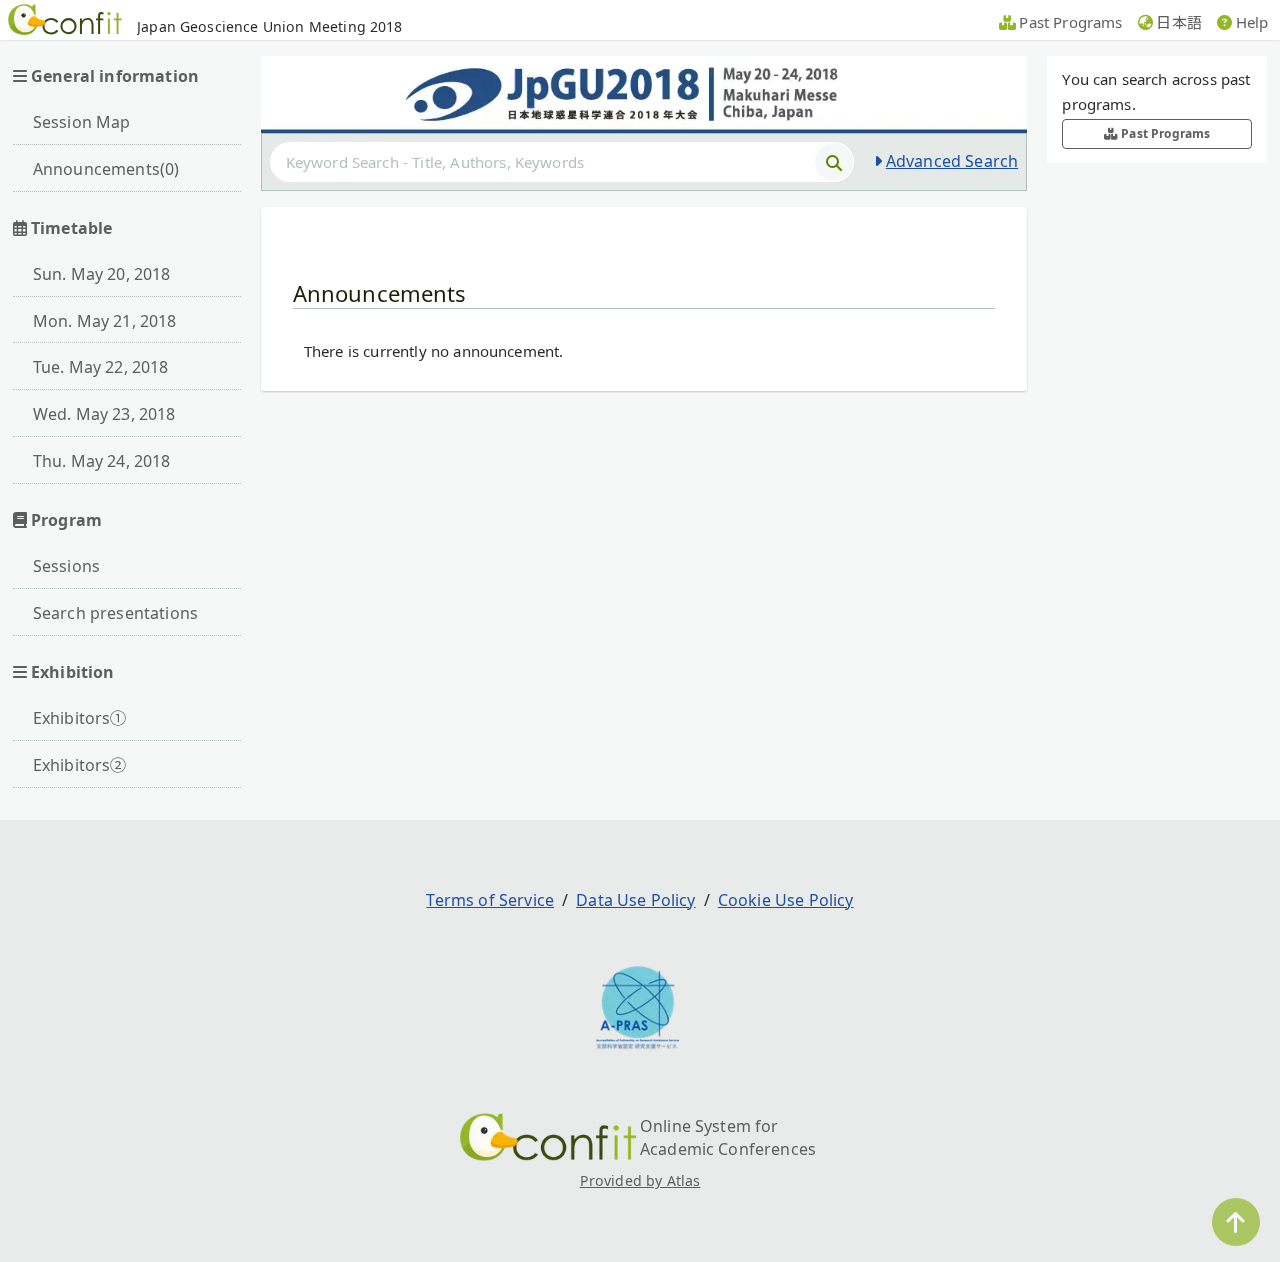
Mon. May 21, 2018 (105, 321)
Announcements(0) (106, 169)
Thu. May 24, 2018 (102, 461)
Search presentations (115, 613)
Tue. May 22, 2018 (101, 367)
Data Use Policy (635, 900)
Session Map (82, 122)
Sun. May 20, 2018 (102, 274)
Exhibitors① (80, 718)
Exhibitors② (80, 765)
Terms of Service (490, 900)
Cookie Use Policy (786, 900)
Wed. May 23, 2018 (104, 414)
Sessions (66, 566)
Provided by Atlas (640, 1180)
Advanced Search (952, 161)
